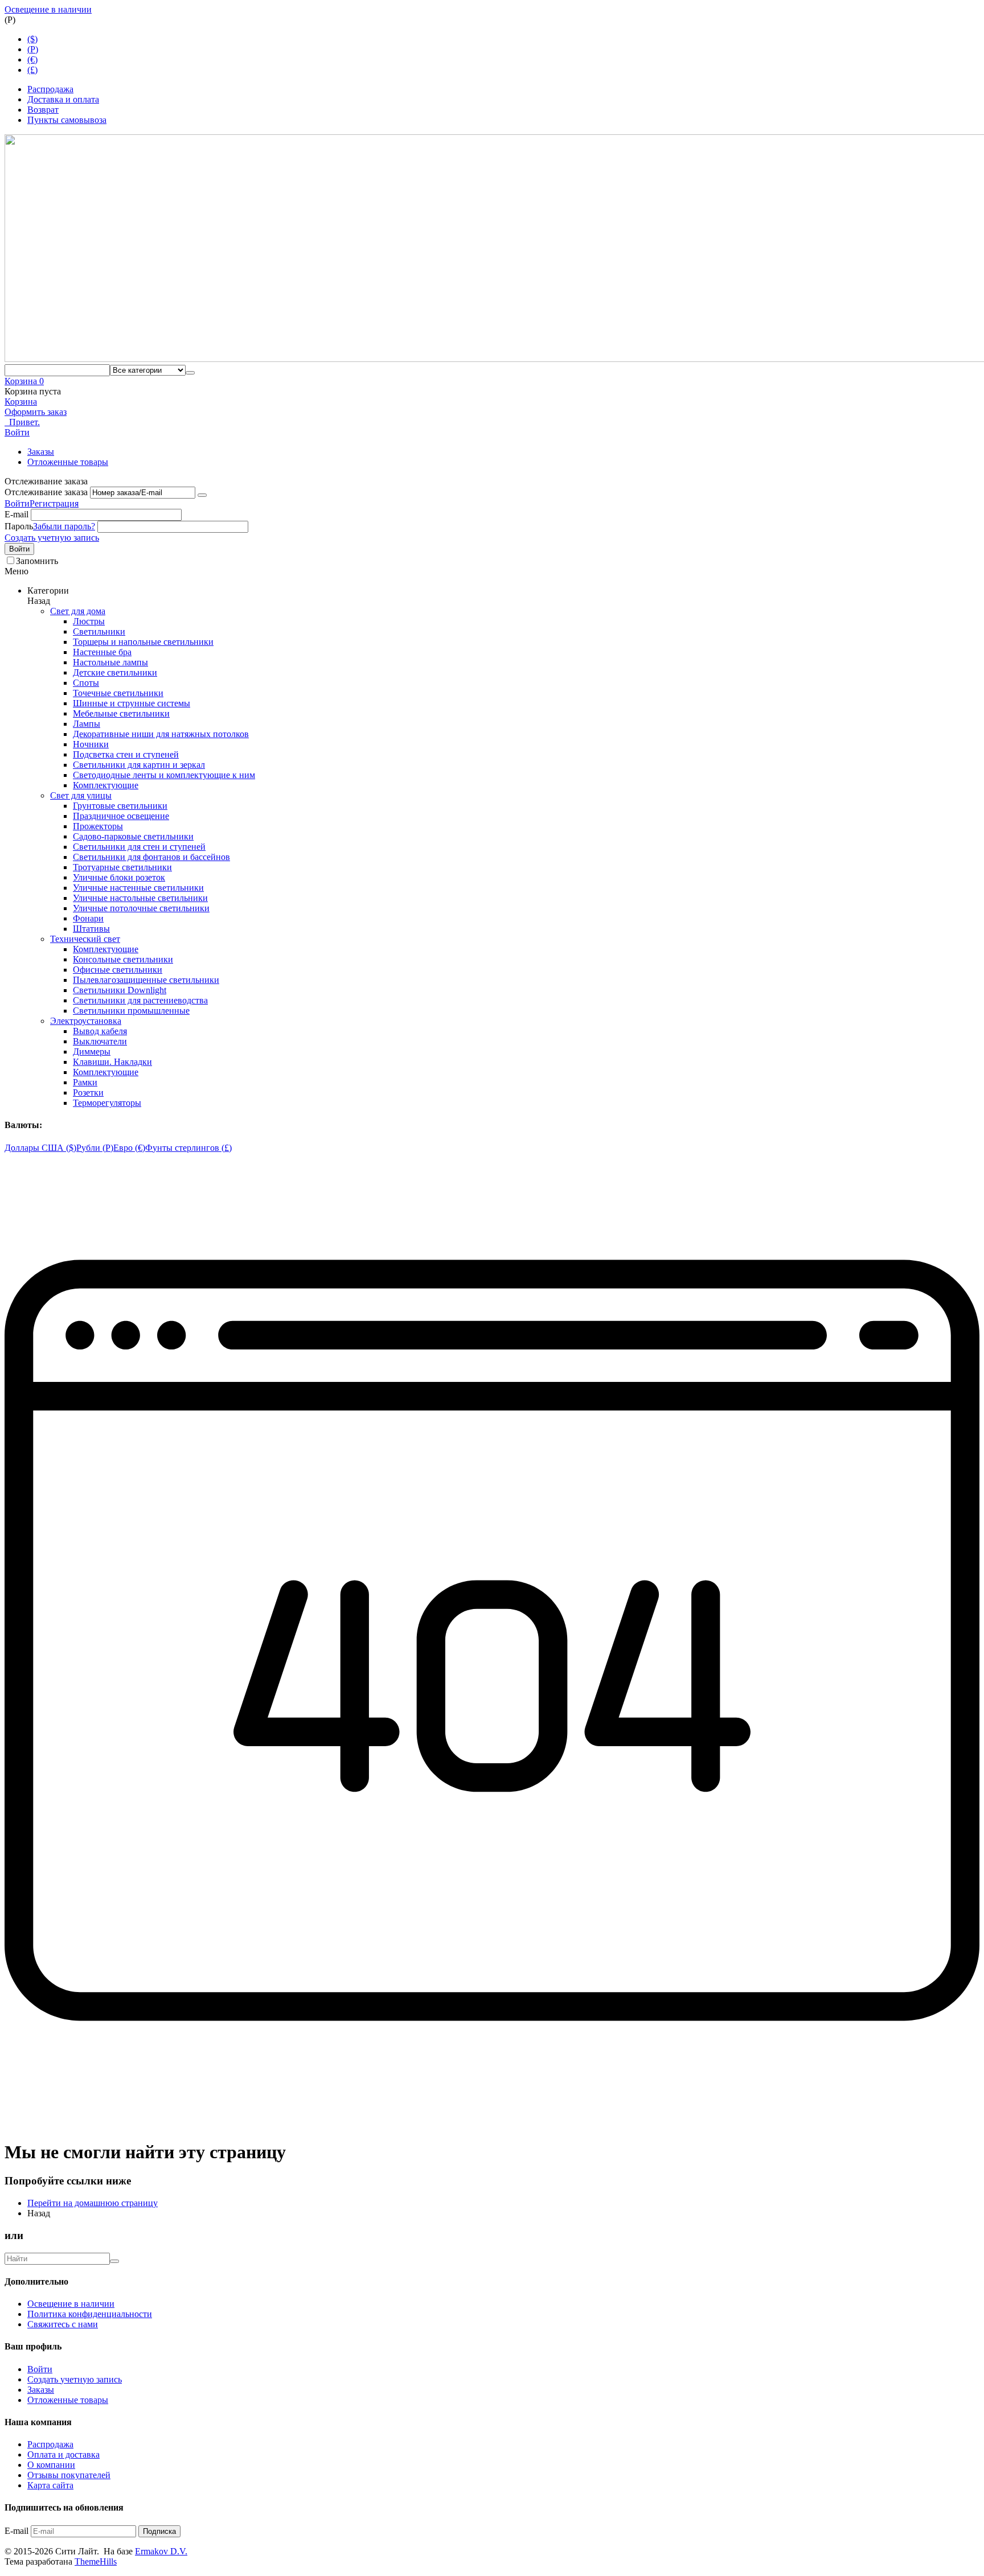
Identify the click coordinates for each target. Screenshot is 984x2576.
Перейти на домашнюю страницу (93, 2203)
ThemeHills (96, 2561)
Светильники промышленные (131, 1011)
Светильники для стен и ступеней (139, 847)
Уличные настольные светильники (140, 898)
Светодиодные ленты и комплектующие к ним (164, 775)
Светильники (99, 631)
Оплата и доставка (63, 2454)
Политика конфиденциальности (90, 2314)
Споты (86, 683)
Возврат (43, 110)
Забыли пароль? (64, 526)
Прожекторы (98, 826)
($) (32, 39)
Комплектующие (106, 785)
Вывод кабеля (100, 1031)
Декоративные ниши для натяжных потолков (161, 734)
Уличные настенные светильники (138, 888)
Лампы (87, 724)
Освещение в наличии (48, 9)
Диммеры (92, 1052)
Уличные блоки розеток (119, 877)
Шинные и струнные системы (132, 703)
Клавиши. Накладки (112, 1062)
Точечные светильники (118, 693)
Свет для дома (78, 611)
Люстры (89, 621)
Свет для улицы (81, 795)
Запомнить (37, 561)
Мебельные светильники (121, 713)
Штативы (91, 929)
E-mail (17, 514)
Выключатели (100, 1041)
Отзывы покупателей (69, 2475)
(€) (32, 59)
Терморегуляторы (107, 1103)
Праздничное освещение (121, 816)
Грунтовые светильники (120, 806)
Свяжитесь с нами (63, 2324)
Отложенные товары (68, 462)
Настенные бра (102, 652)
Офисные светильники (118, 970)
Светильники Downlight (120, 990)
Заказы (41, 452)
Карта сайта (50, 2485)
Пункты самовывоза (67, 120)
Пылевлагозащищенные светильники (146, 980)
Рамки (85, 1082)
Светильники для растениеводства (140, 1000)
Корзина (21, 402)
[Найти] (190, 373)
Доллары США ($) (40, 1148)
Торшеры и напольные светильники (143, 642)
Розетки (88, 1092)
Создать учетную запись (52, 538)
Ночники (91, 744)
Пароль (19, 526)
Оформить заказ (36, 412)
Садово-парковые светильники (133, 836)
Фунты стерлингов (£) (188, 1148)
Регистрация (54, 503)
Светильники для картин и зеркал (139, 765)
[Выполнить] (202, 495)
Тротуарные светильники (122, 867)
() (33, 49)
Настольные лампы (110, 662)
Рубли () (95, 1148)
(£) (32, 70)
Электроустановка (86, 1021)
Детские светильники (115, 672)
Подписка (159, 2531)
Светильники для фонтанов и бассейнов (151, 857)
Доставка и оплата (63, 99)
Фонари (88, 918)
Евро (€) (129, 1148)
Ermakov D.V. (161, 2551)
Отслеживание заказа (46, 492)
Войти (17, 503)
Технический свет (85, 939)
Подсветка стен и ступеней (126, 754)
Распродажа (50, 89)
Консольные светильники (123, 959)
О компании (51, 2465)
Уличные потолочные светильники (141, 908)
